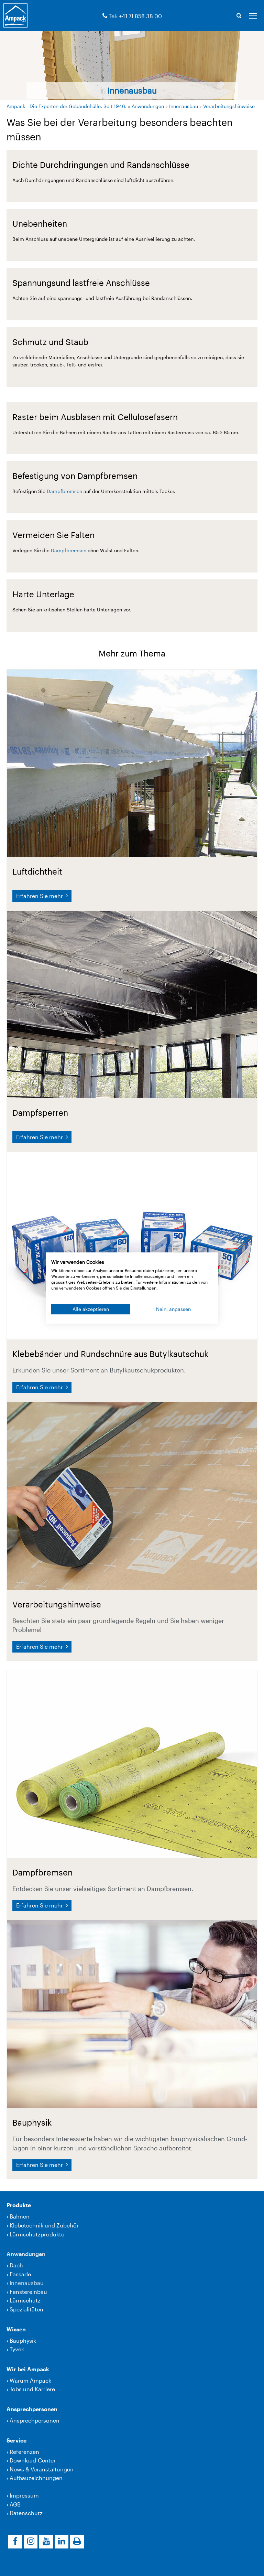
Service (16, 2440)
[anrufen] (105, 16)
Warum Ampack (30, 2380)
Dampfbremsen (65, 491)
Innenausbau (184, 106)
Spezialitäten (26, 2309)
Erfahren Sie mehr (40, 896)
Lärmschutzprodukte (37, 2234)
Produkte (19, 2205)
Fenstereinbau (28, 2292)
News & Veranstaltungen (42, 2469)
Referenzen (24, 2452)
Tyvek (17, 2349)
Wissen (16, 2329)
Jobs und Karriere (32, 2389)
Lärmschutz (25, 2300)
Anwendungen (148, 106)
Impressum (24, 2495)
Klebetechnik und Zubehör (44, 2225)
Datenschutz (26, 2513)
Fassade (20, 2274)
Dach (16, 2265)
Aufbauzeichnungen (36, 2478)
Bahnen (20, 2216)
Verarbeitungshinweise (229, 106)
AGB (15, 2504)
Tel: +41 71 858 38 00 (135, 16)
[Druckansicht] (77, 2542)
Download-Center (33, 2460)
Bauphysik (23, 2340)
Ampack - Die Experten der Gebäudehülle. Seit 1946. (67, 106)
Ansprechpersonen (32, 2409)
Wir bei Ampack (28, 2369)
